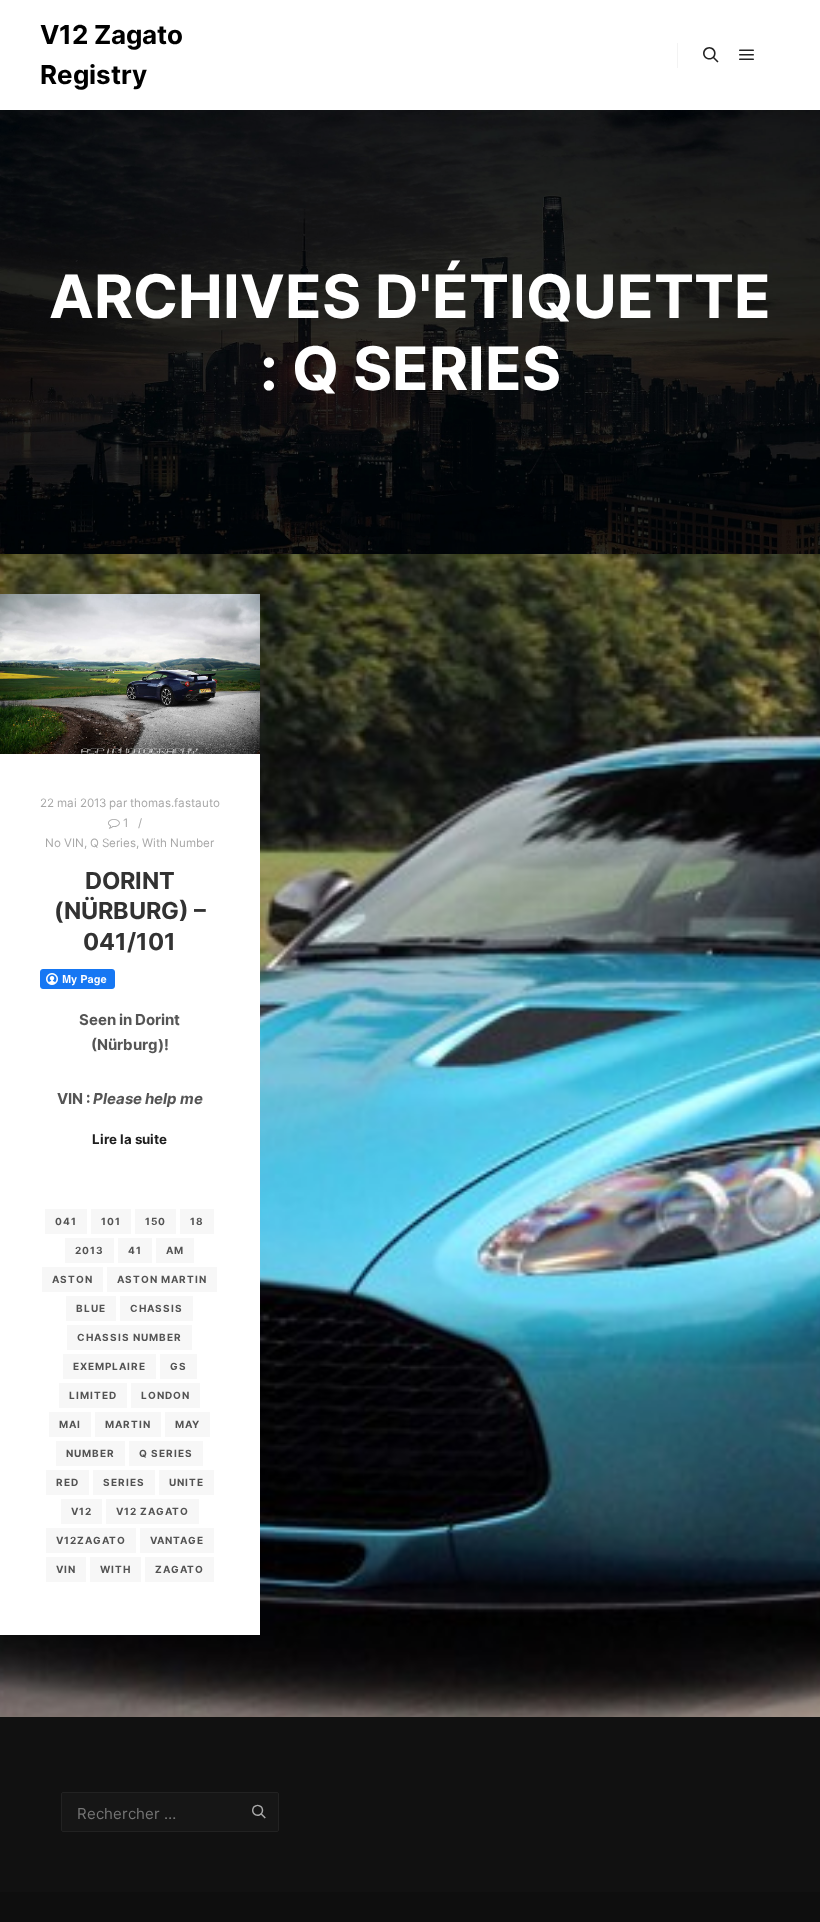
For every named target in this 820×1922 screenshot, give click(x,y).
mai (70, 1424)
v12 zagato (152, 1511)
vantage (177, 1540)
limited (93, 1395)
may (187, 1424)
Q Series (113, 843)
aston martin (162, 1279)
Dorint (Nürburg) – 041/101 (130, 911)
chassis (156, 1308)
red (67, 1482)
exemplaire (109, 1366)
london (165, 1395)
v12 (81, 1511)
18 (197, 1221)
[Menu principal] (747, 55)
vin (66, 1569)
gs (178, 1366)
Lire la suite (129, 1139)
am (175, 1250)
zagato (179, 1569)
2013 (89, 1250)
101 (111, 1221)
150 (155, 1221)
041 (66, 1221)
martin (128, 1424)
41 (135, 1250)
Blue (91, 1308)
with (115, 1569)
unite (186, 1482)
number (90, 1453)
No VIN (64, 843)
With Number (178, 843)
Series (124, 1482)
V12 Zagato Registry (111, 54)
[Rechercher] (711, 55)
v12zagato (91, 1540)
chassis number (129, 1337)
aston (72, 1279)
